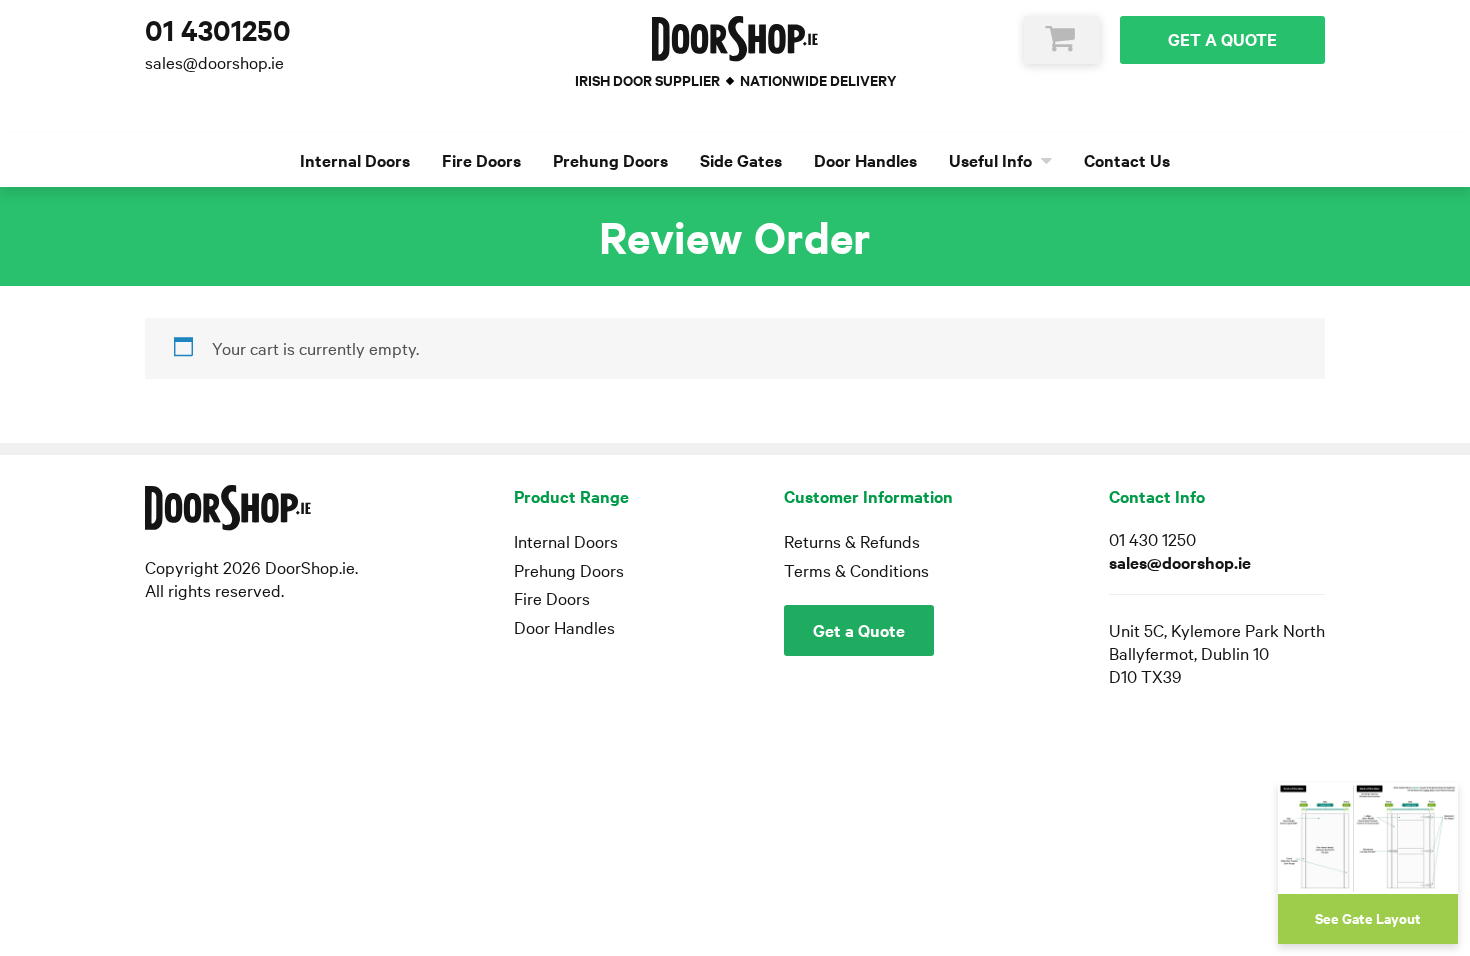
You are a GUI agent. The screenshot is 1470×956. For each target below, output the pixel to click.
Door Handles (865, 160)
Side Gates (741, 160)
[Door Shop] (735, 39)
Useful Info (992, 160)
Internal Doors (355, 160)
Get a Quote (1222, 39)
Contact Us (1127, 160)
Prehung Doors (610, 160)
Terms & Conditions (856, 570)
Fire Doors (481, 160)
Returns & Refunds (852, 541)
